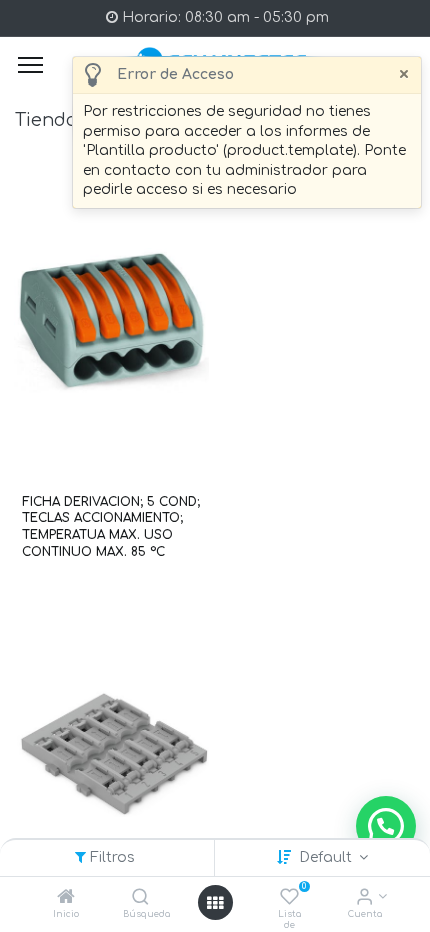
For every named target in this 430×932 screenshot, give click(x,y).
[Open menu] (215, 903)
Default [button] (327, 857)
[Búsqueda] (140, 898)
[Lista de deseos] (289, 898)
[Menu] (30, 65)
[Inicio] (66, 898)
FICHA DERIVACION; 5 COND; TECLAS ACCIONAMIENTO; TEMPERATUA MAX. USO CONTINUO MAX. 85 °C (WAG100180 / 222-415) (111, 527)
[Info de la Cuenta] (364, 898)
